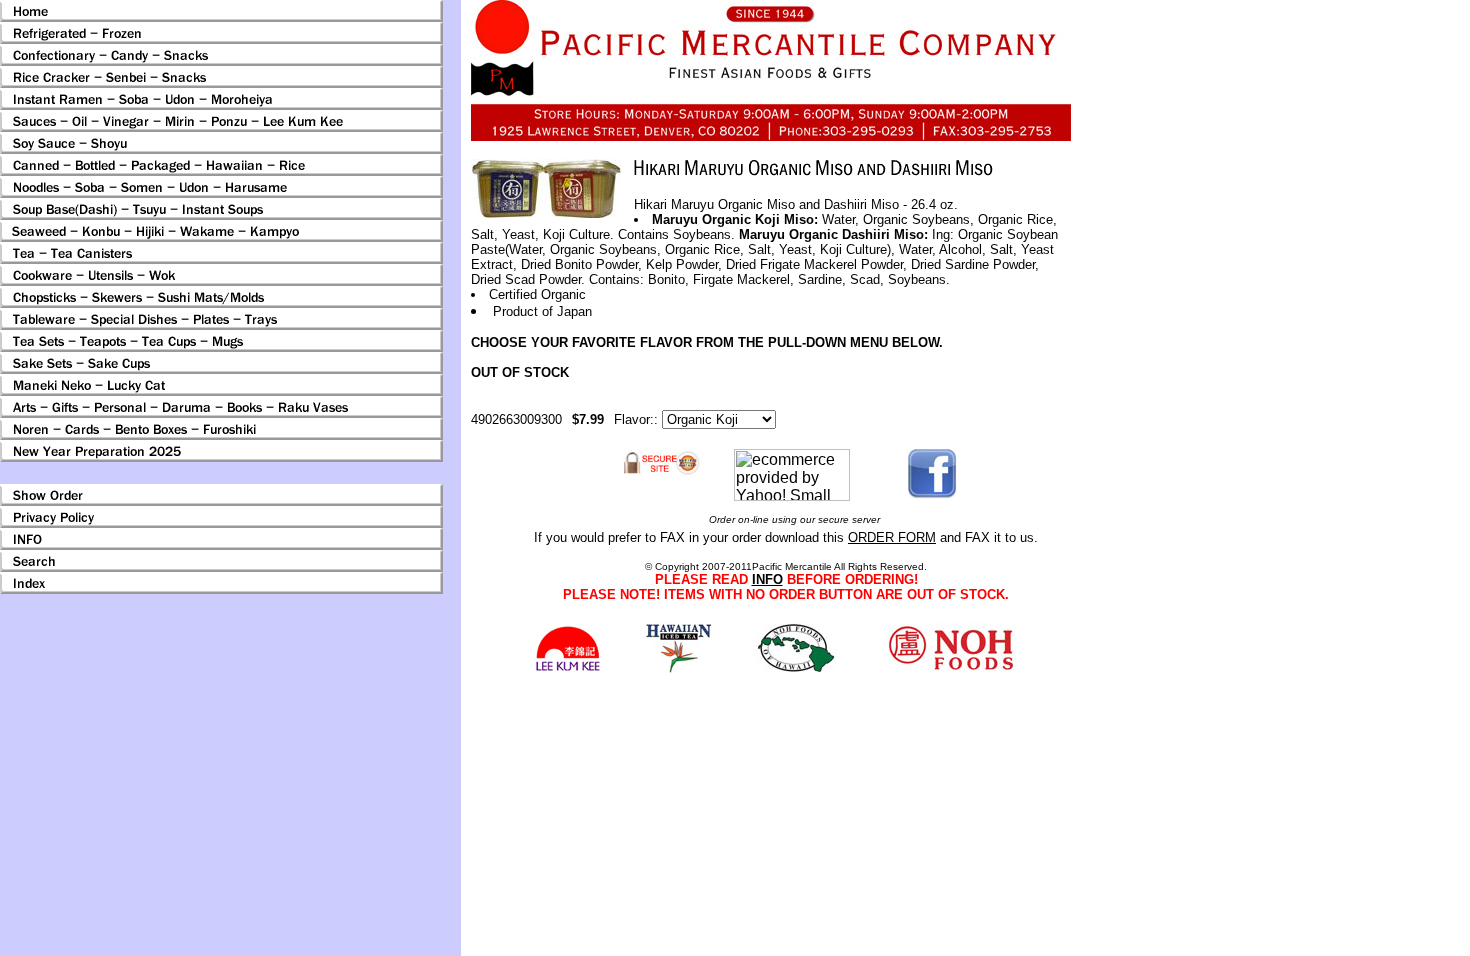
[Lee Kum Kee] (567, 668)
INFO (767, 579)
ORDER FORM (892, 537)
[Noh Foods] (678, 667)
